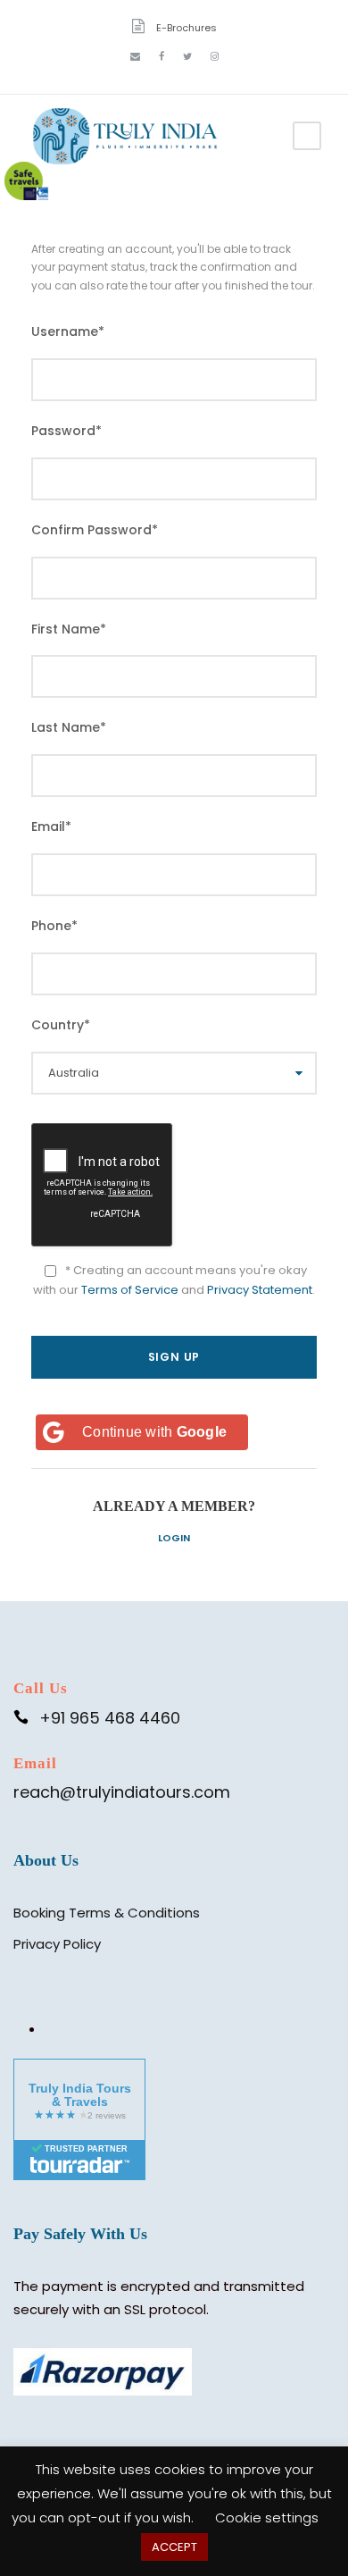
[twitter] (187, 56)
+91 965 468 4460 (110, 1718)
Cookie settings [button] (267, 2517)
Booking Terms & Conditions (107, 1913)
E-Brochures (186, 28)
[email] (135, 56)
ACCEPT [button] (174, 2547)
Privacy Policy (57, 1944)
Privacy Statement (260, 1290)
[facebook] (162, 56)
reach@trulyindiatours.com (122, 1792)
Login (174, 1538)
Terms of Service (130, 1290)
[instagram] (215, 56)
